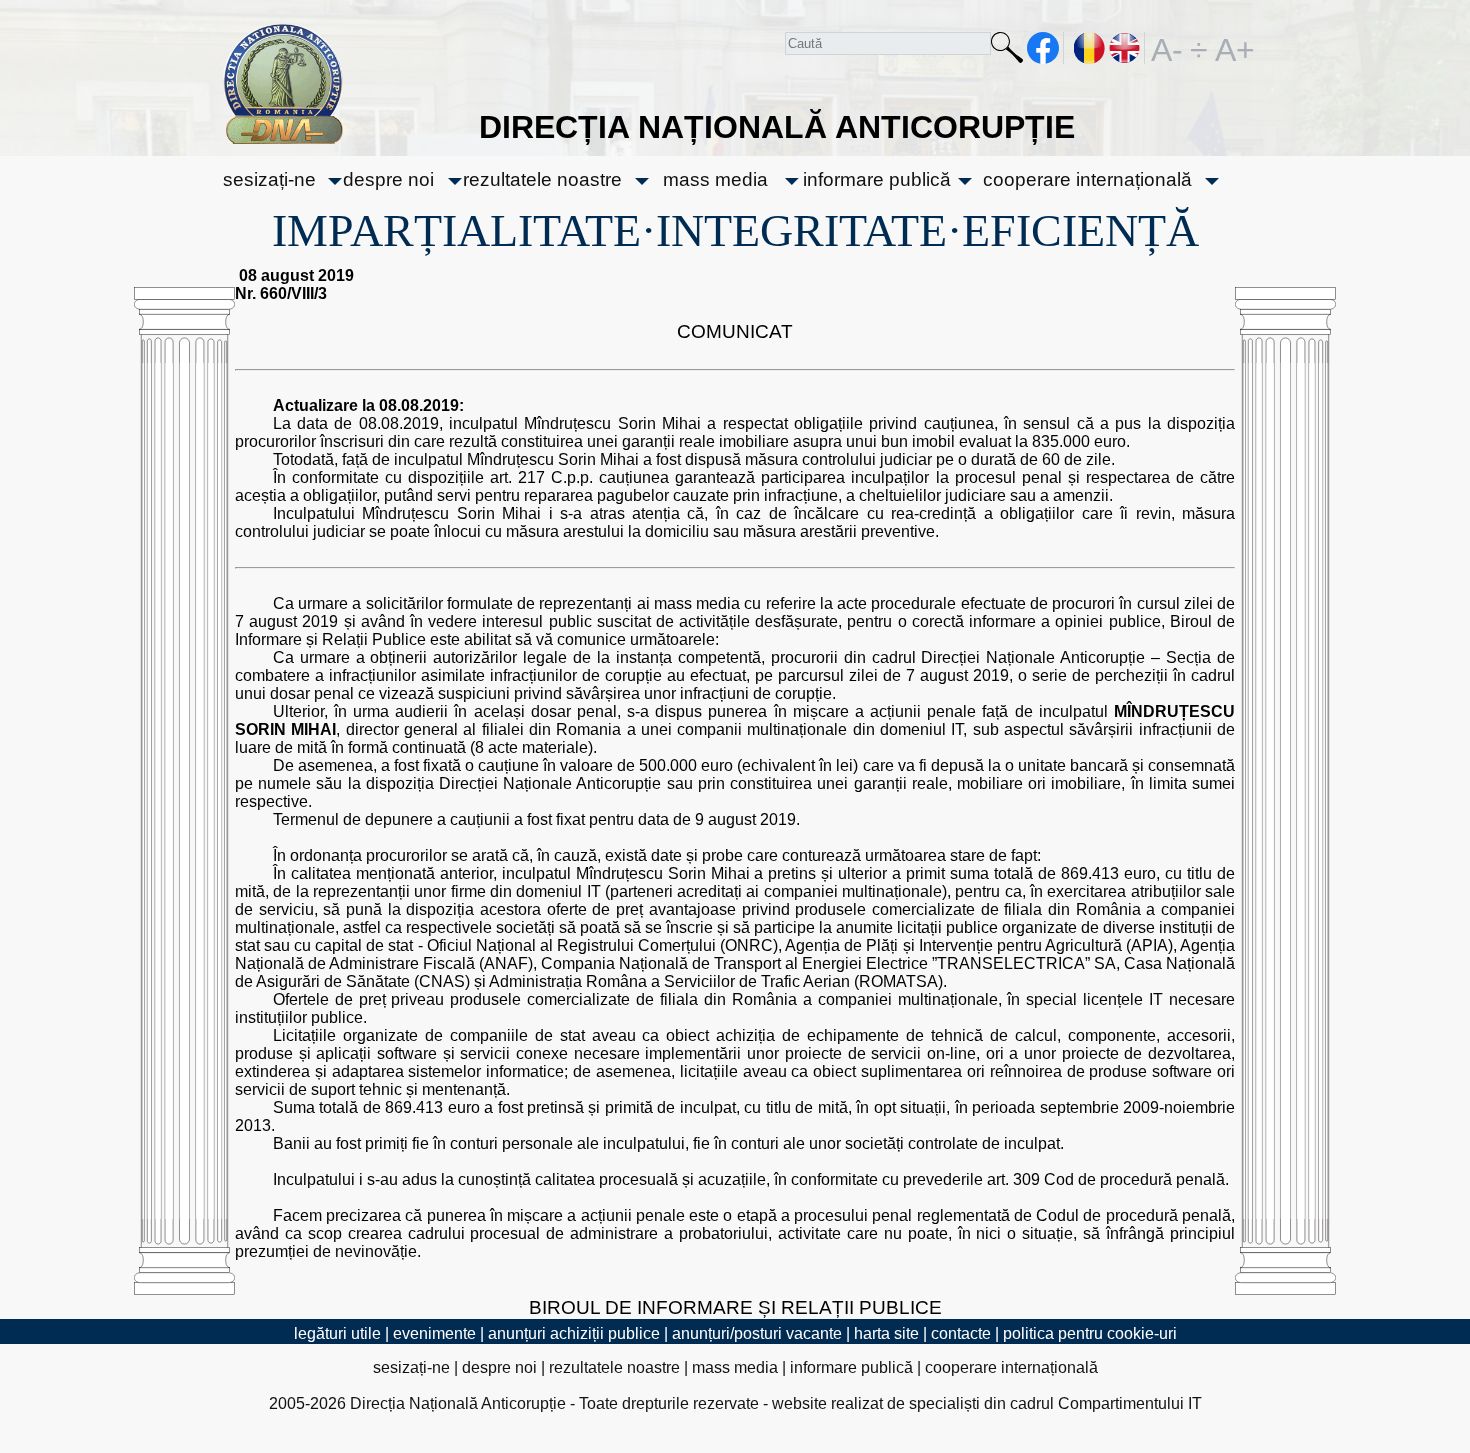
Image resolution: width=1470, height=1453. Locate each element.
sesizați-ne (269, 179)
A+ (1231, 48)
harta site (886, 1333)
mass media (715, 179)
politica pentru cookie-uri (1090, 1333)
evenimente (434, 1333)
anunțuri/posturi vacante (757, 1333)
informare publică (877, 179)
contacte (961, 1333)
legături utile (337, 1333)
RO (1090, 48)
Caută (1007, 51)
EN (1125, 48)
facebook (1043, 48)
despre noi (388, 179)
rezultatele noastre (542, 179)
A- (1167, 48)
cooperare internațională (1087, 179)
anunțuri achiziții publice (574, 1333)
